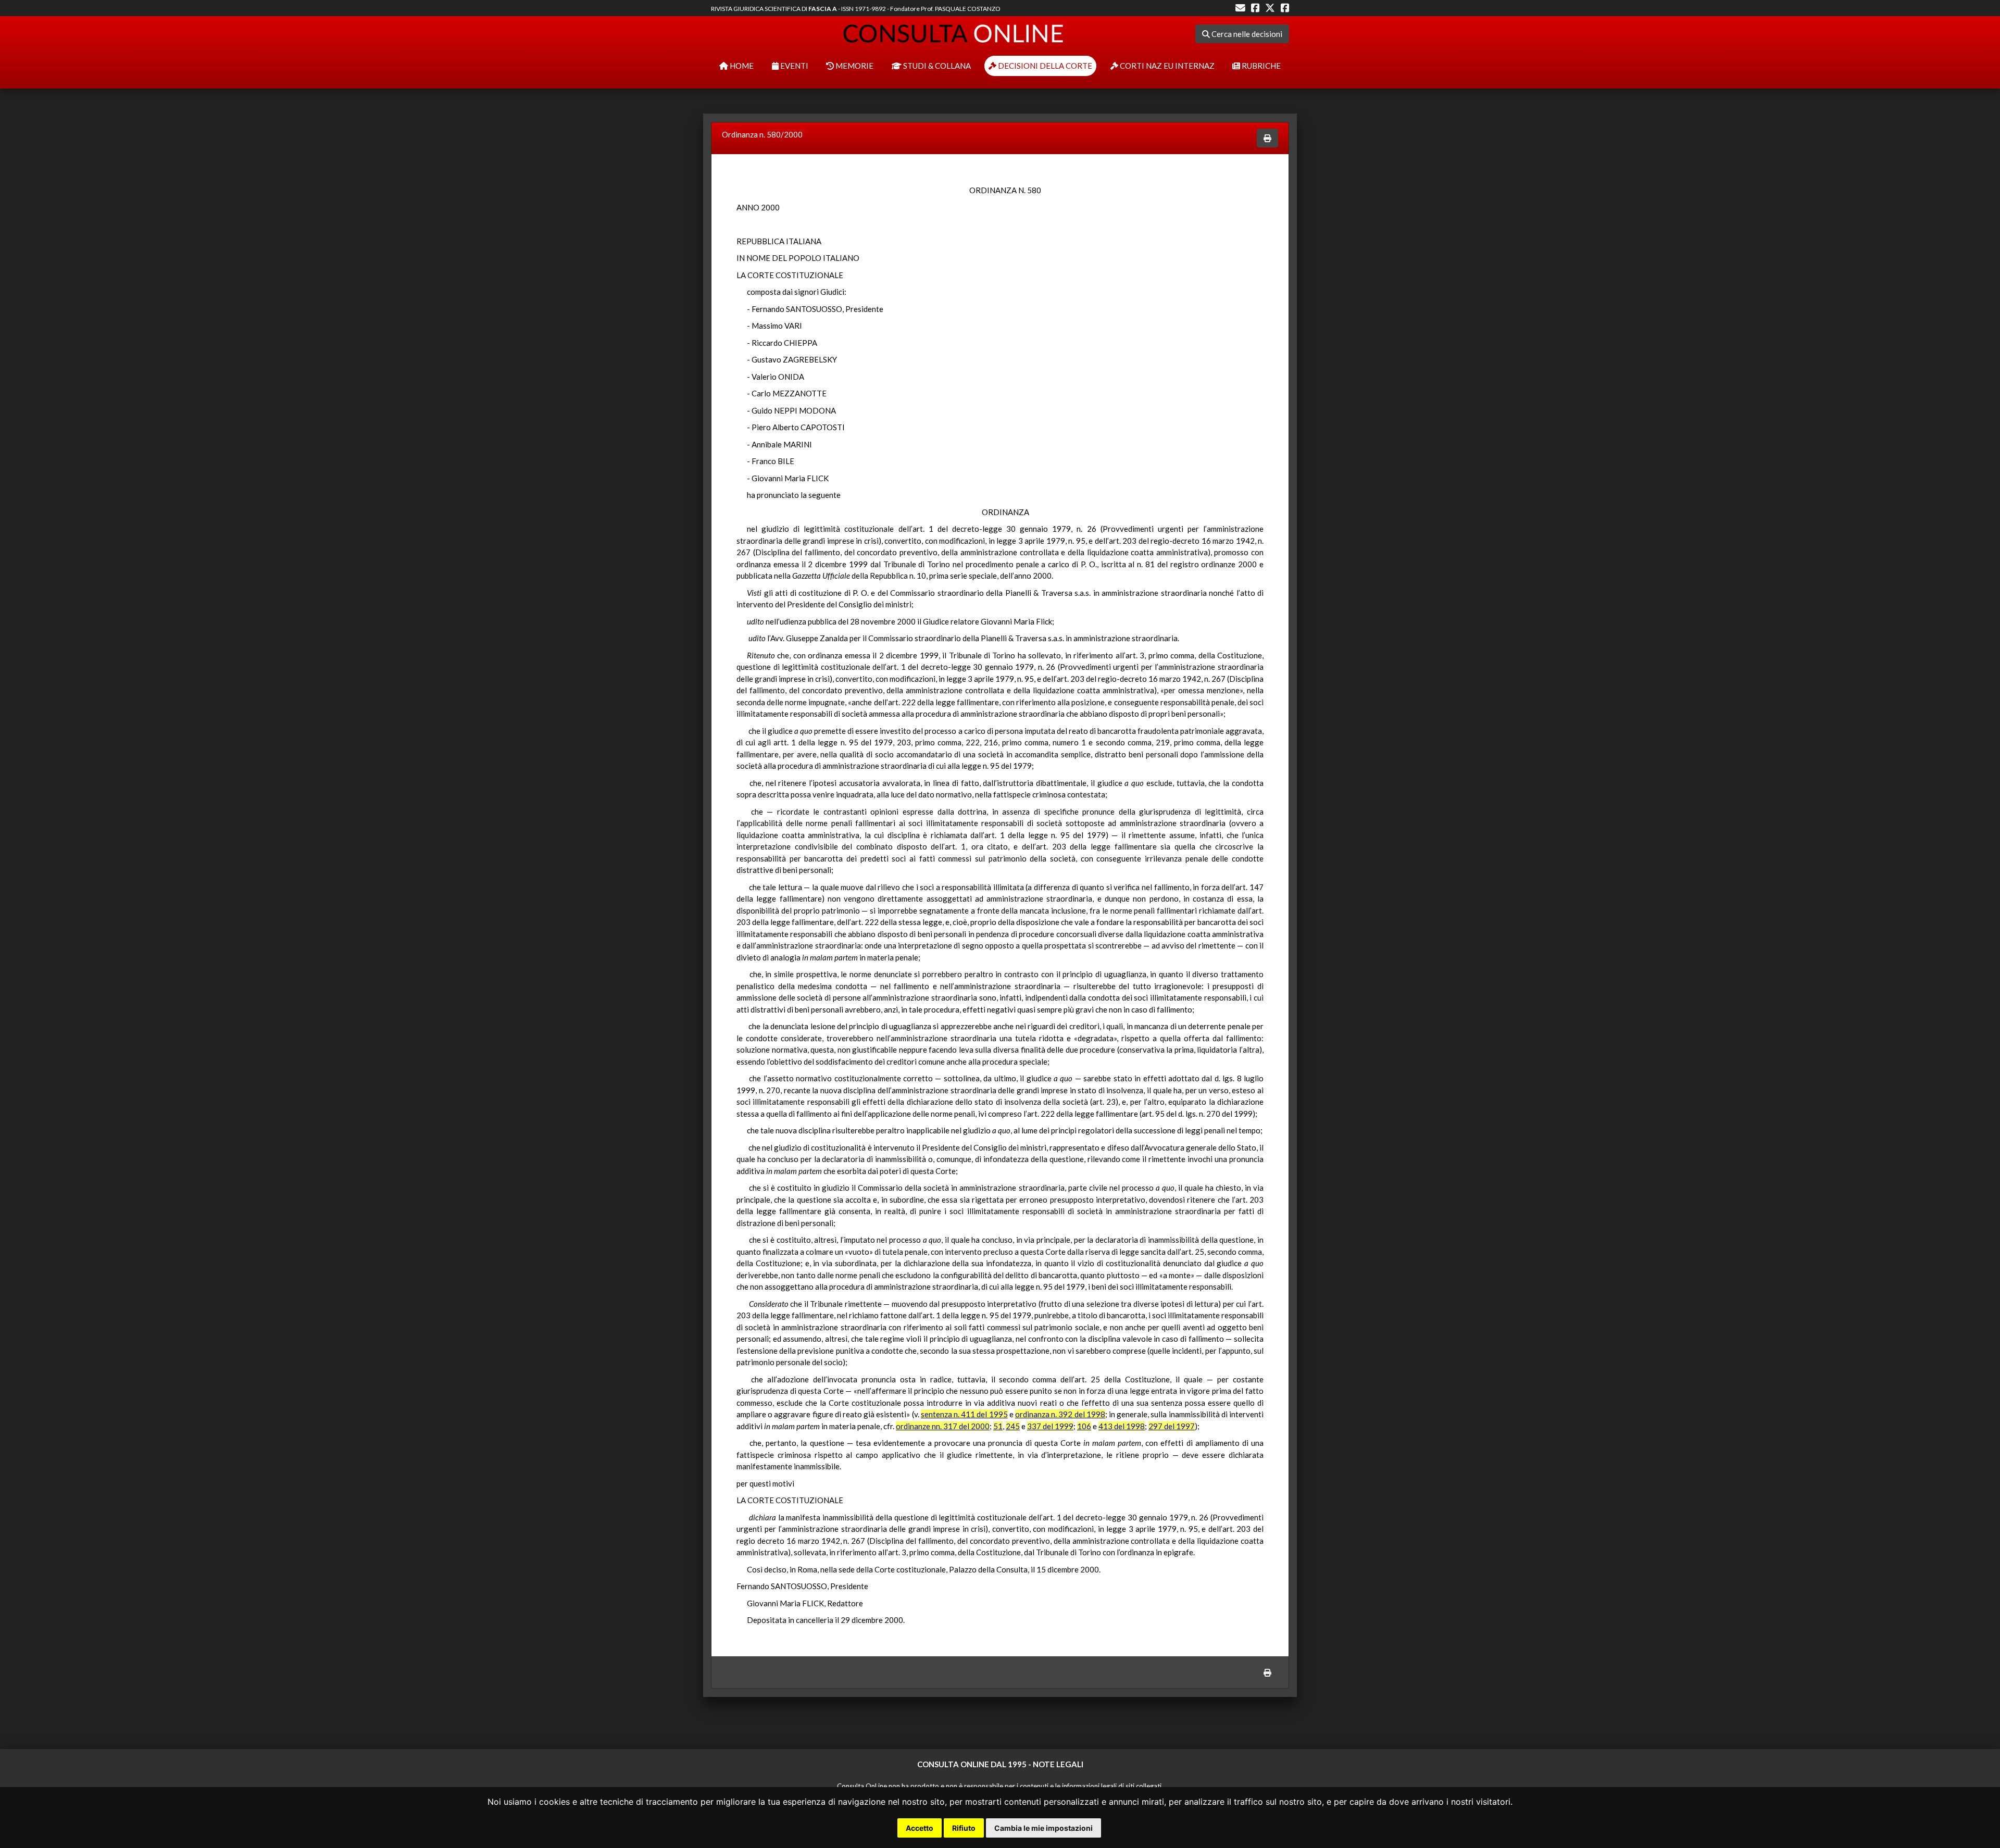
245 (1013, 1426)
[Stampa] (1267, 138)
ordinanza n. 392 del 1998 (1060, 1414)
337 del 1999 (1050, 1426)
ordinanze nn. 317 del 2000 (943, 1426)
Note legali (1058, 1764)
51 (998, 1426)
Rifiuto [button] (964, 1828)
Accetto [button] (920, 1828)
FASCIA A (823, 9)
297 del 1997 (1172, 1426)
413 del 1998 (1122, 1426)
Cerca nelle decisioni (1246, 34)
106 (1084, 1426)
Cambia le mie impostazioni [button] (1043, 1828)
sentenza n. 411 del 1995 (964, 1414)
